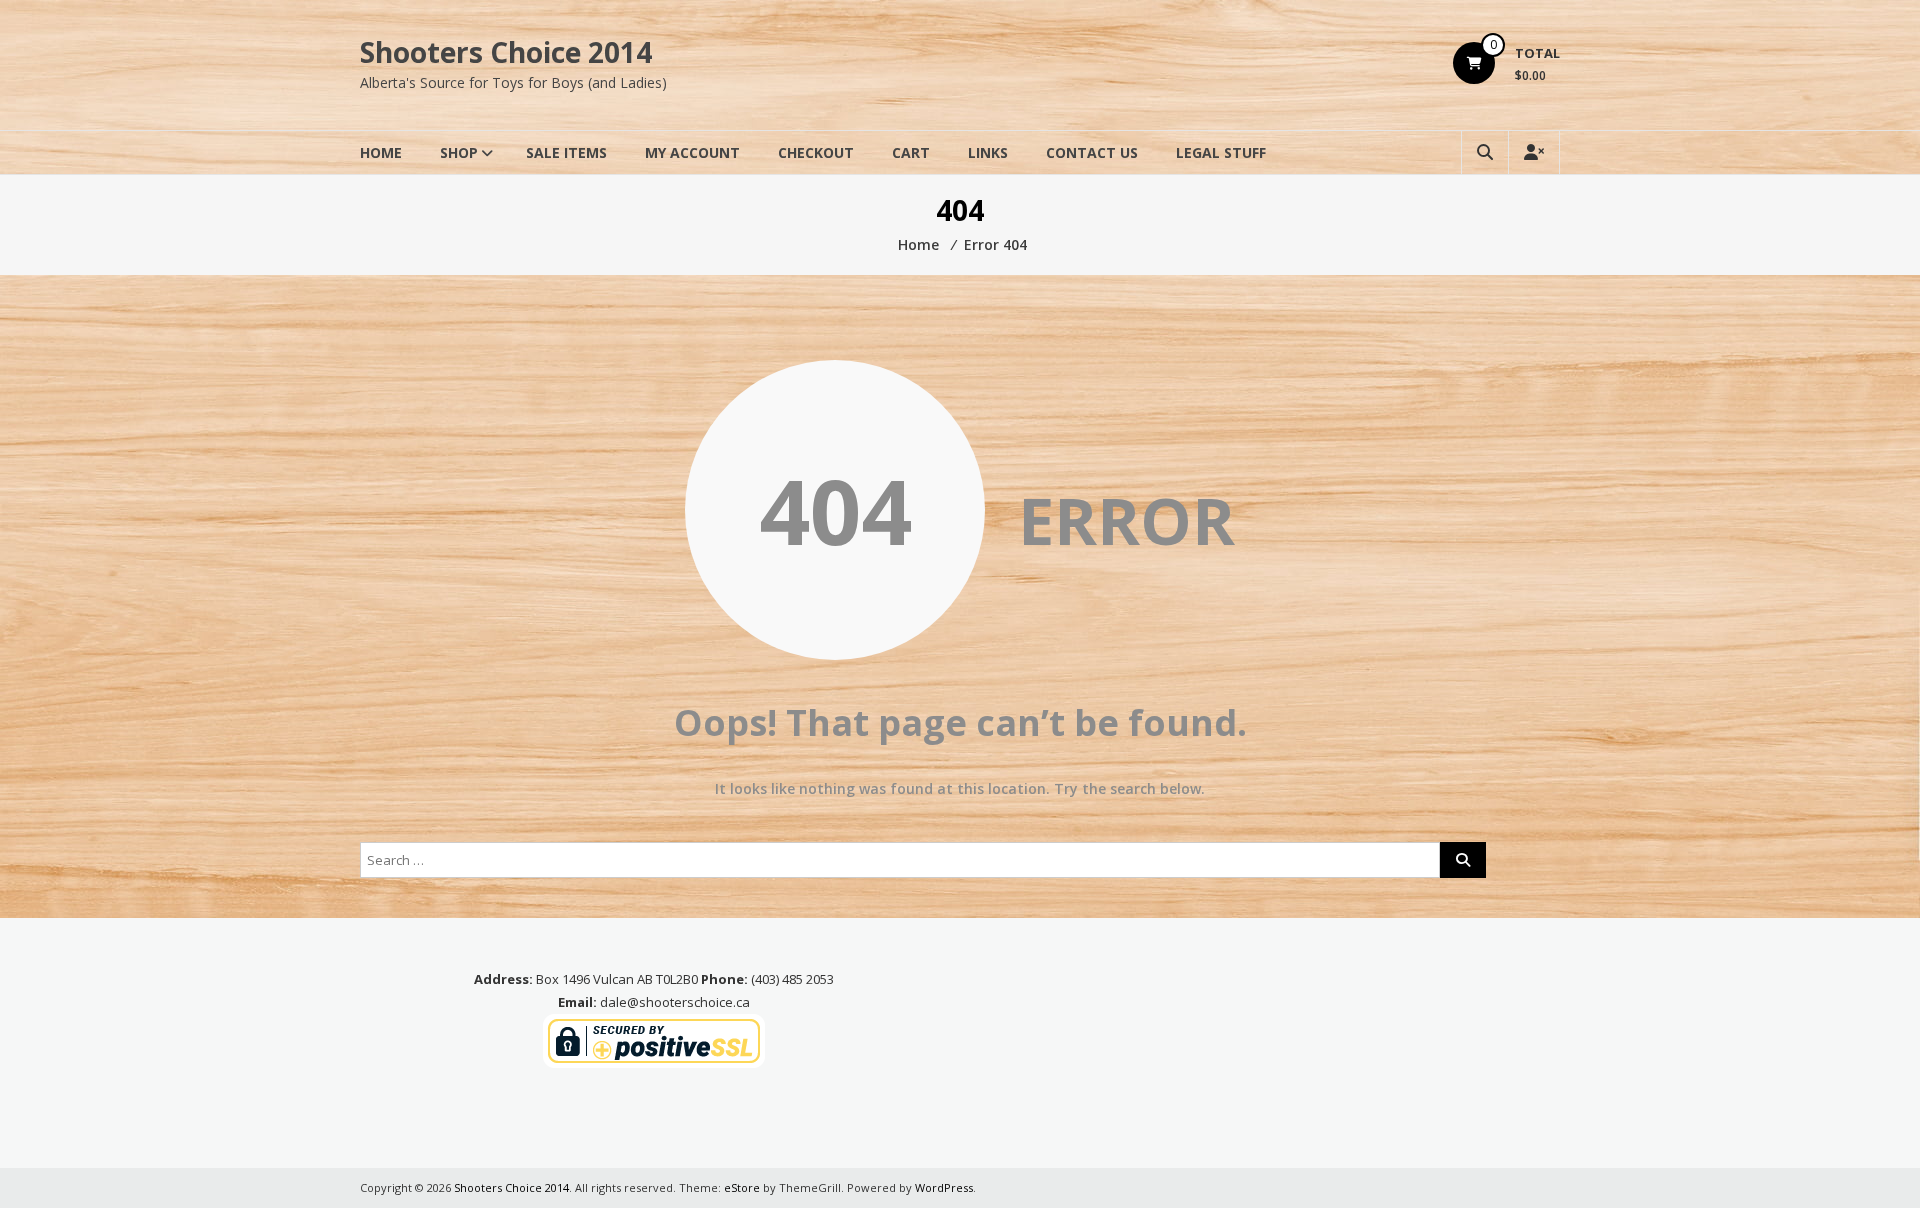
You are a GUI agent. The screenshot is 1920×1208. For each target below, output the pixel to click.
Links (988, 152)
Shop (459, 152)
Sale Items (566, 152)
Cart (911, 152)
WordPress (944, 1187)
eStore (742, 1187)
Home (381, 152)
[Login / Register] (1534, 152)
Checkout (816, 152)
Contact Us (1092, 152)
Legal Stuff (1221, 152)
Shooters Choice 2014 (506, 52)
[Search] (1463, 860)
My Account (692, 152)
